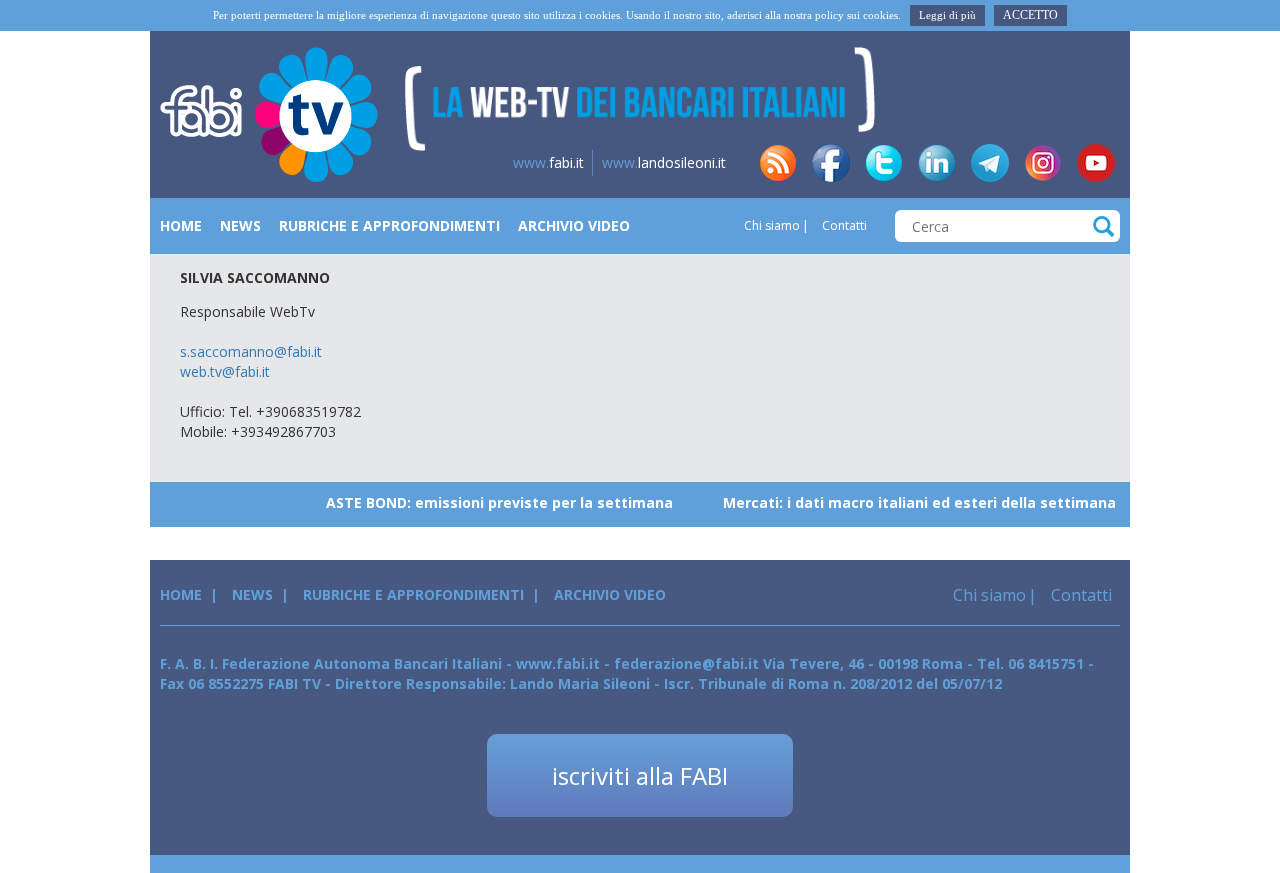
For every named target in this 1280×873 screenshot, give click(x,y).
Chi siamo (772, 225)
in (937, 163)
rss (778, 163)
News (240, 225)
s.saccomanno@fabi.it (251, 351)
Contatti (843, 225)
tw (884, 163)
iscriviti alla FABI (640, 775)
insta (1043, 163)
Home (181, 225)
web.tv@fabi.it (225, 371)
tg (990, 163)
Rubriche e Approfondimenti (389, 225)
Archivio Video (574, 225)
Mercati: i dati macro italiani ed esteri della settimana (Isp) (924, 502)
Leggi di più (947, 15)
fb (831, 163)
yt (1096, 163)
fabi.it (548, 162)
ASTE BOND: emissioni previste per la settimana (486, 502)
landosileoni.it (664, 162)
